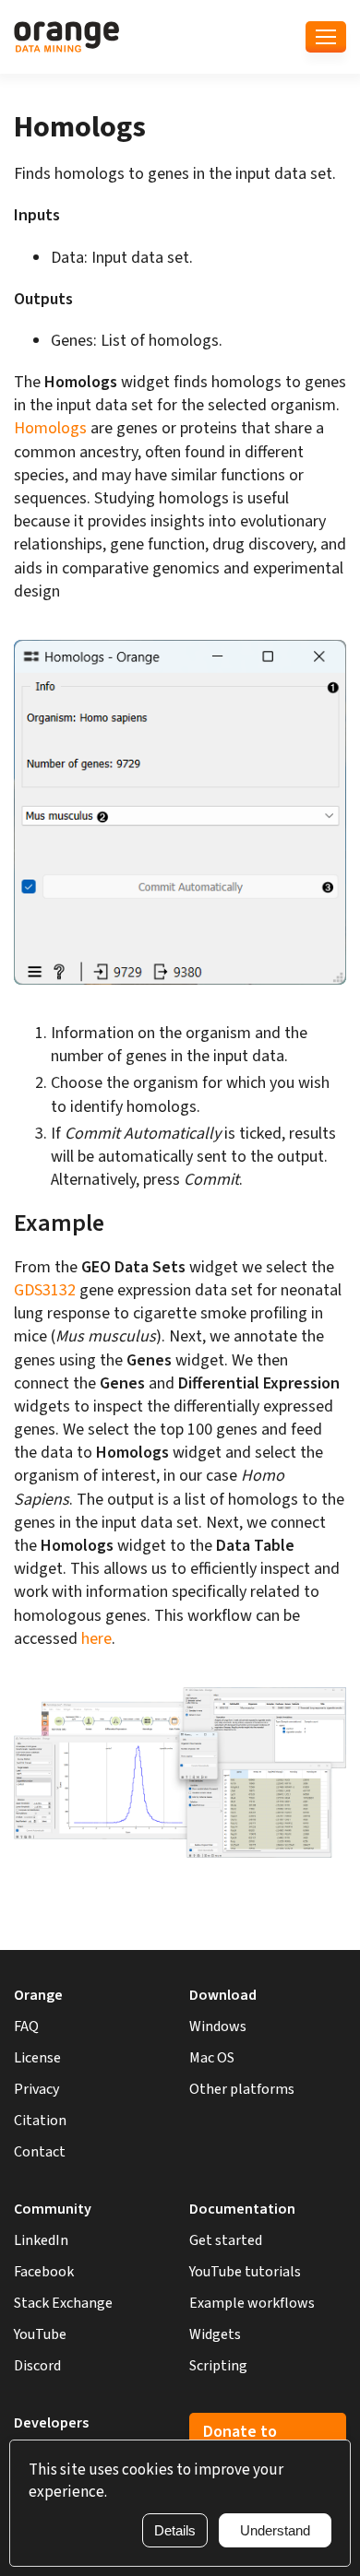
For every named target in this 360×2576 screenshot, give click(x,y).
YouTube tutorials (245, 2272)
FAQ (26, 2027)
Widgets (215, 2334)
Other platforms (242, 2089)
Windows (218, 2027)
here (96, 1639)
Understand (275, 2530)
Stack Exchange (63, 2303)
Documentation (242, 2209)
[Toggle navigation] (326, 37)
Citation (40, 2121)
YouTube (40, 2334)
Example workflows (252, 2303)
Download (223, 1995)
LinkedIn (41, 2240)
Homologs (50, 428)
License (37, 2058)
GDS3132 (45, 1290)
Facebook (44, 2272)
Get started (226, 2240)
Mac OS (212, 2058)
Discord (37, 2366)
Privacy (36, 2089)
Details (175, 2530)
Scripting (218, 2366)
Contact (40, 2152)
